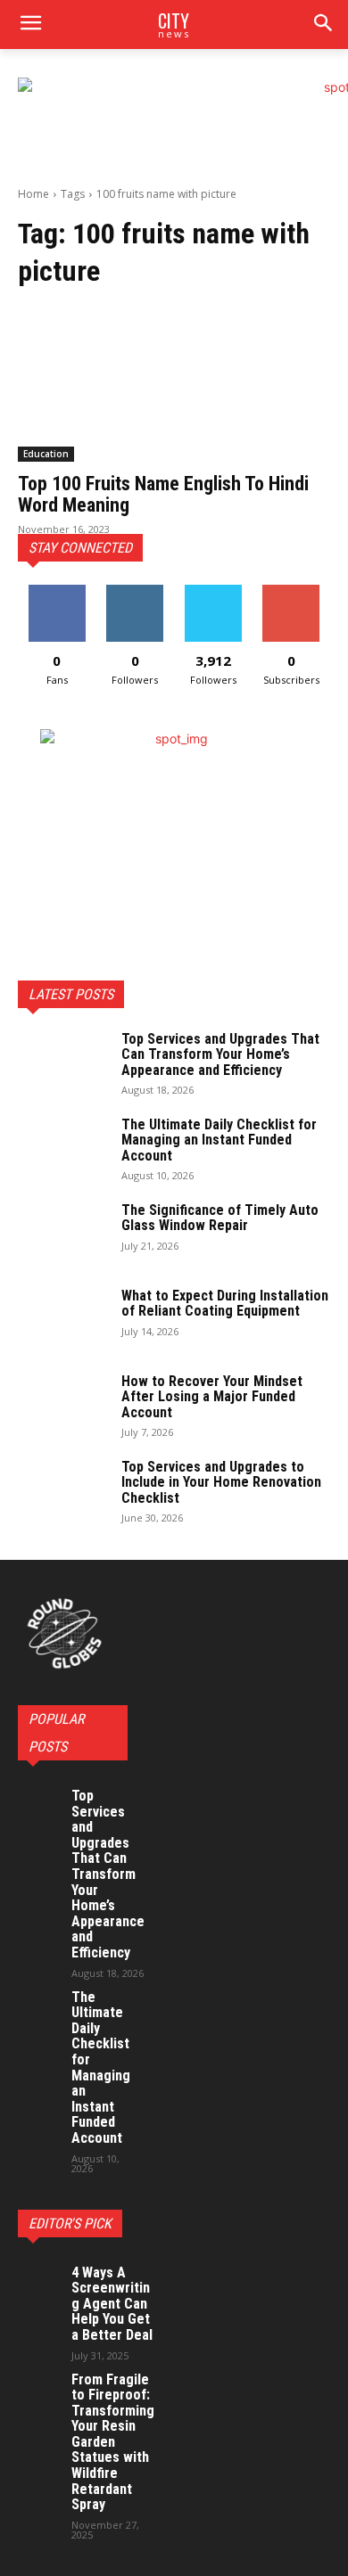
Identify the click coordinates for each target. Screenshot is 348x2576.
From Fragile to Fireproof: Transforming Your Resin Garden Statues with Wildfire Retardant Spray (113, 2442)
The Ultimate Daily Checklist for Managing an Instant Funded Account (219, 1140)
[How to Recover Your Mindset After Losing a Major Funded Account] (62, 1405)
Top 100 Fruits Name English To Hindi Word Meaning (163, 494)
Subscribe (291, 591)
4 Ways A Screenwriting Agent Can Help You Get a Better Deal (112, 2304)
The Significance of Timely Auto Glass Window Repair (220, 1218)
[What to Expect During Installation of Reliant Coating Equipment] (62, 1319)
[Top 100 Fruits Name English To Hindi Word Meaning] (174, 384)
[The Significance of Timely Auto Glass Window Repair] (62, 1234)
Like (57, 591)
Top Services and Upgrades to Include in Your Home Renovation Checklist (221, 1482)
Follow (135, 591)
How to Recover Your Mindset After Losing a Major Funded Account (212, 1397)
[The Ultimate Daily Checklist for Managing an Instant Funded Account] (62, 1148)
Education (46, 454)
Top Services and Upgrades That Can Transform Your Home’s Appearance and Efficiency (220, 1054)
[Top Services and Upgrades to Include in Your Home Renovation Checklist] (62, 1490)
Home (33, 194)
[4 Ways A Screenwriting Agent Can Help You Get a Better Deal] (40, 2282)
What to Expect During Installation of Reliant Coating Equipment (225, 1304)
